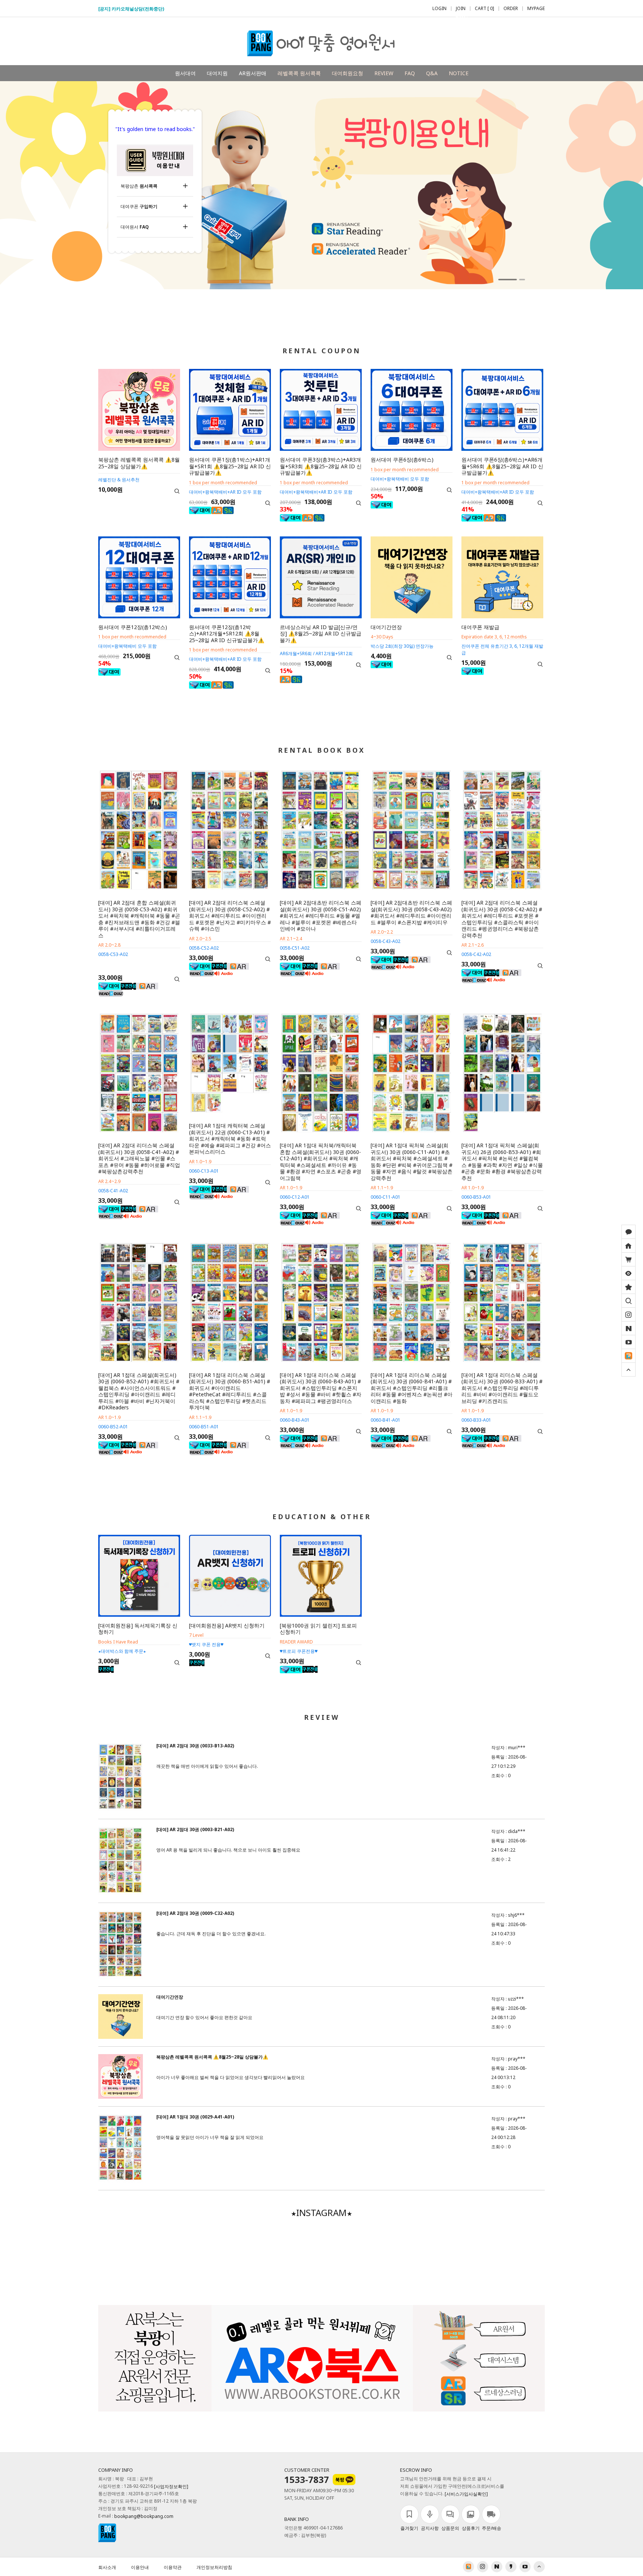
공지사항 (430, 2528)
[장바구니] (628, 1259)
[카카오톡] (628, 1232)
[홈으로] (628, 1246)
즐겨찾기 (409, 2528)
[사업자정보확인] (171, 2487)
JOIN (461, 9)
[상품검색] (628, 1301)
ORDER (511, 9)
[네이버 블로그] (628, 1328)
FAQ (410, 73)
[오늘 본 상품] (628, 1273)
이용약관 (173, 2567)
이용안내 (140, 2567)
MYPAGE (536, 9)
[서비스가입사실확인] (466, 2494)
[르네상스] (628, 1356)
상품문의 (450, 2528)
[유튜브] (628, 1342)
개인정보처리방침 (214, 2567)
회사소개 (107, 2567)
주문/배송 (492, 2528)
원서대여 (185, 73)
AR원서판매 (253, 73)
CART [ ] (484, 9)
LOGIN (439, 9)
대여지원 (217, 73)
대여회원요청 (348, 73)
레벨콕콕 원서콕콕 (299, 73)
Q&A (432, 73)
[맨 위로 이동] (628, 1370)
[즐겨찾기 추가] (628, 1287)
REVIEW (384, 73)
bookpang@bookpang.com (144, 2517)
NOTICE (459, 73)
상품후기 (471, 2528)
